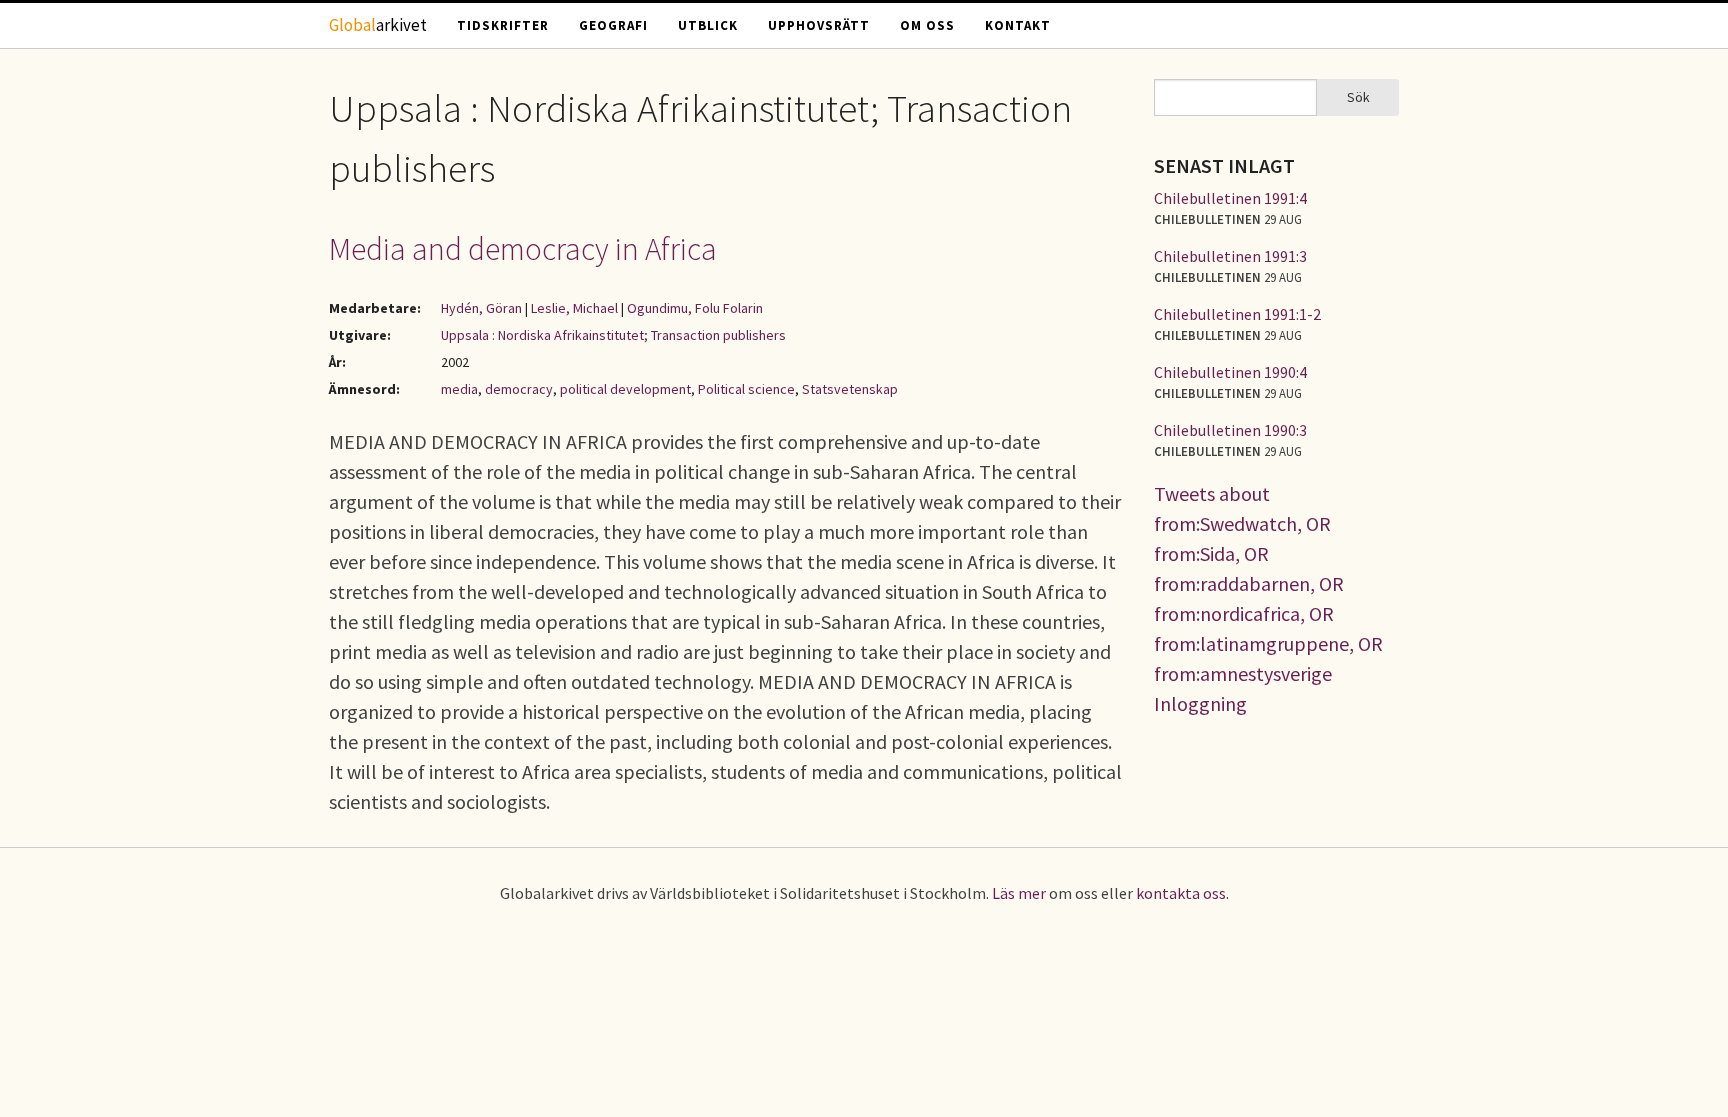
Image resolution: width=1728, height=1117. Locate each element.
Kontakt (1018, 25)
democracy (519, 389)
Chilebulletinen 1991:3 (1230, 256)
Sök (1358, 97)
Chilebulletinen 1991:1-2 (1237, 314)
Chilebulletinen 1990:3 (1230, 430)
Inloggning (1200, 703)
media (459, 389)
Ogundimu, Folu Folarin (695, 308)
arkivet (378, 25)
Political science (746, 389)
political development (625, 389)
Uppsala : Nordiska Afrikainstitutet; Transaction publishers (613, 335)
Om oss (927, 25)
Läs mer (1019, 893)
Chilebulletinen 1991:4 (1230, 198)
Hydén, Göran (481, 308)
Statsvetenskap (850, 389)
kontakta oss (1181, 893)
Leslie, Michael (574, 308)
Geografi (613, 25)
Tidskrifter (503, 25)
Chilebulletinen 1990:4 (1230, 372)
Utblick (708, 25)
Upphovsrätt (819, 25)
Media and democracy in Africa (523, 249)
